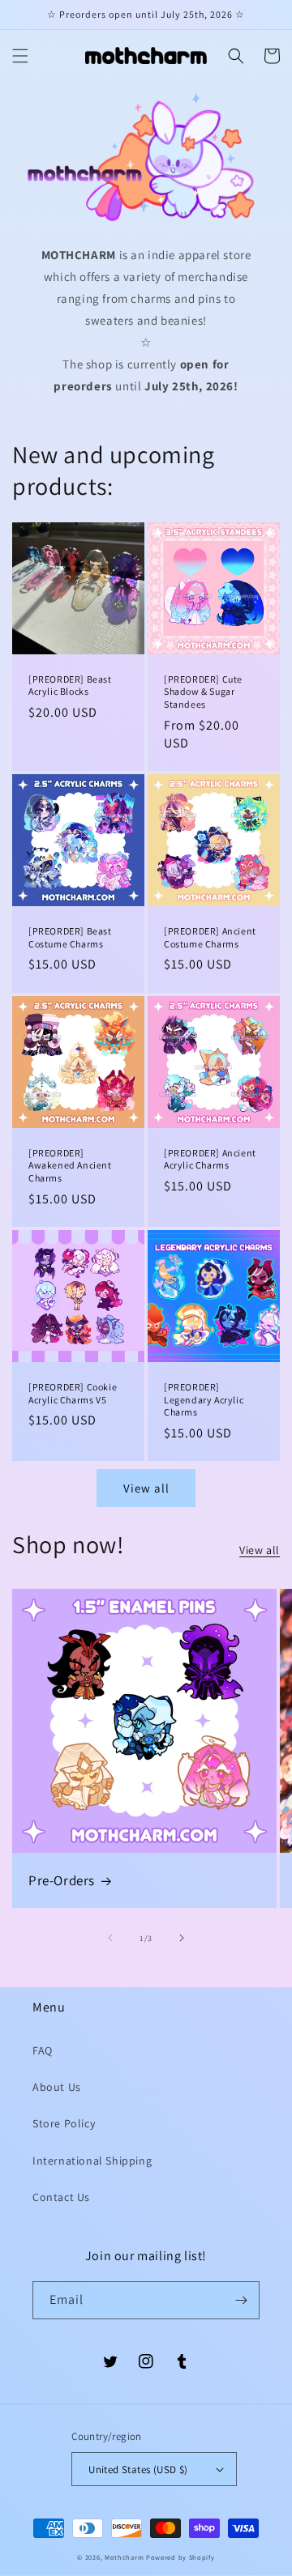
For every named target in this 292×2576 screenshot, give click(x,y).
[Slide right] (182, 1938)
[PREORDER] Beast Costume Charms (70, 937)
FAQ (43, 2050)
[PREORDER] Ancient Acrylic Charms (210, 1159)
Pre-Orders (62, 1880)
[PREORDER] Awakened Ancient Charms (70, 1165)
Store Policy (64, 2123)
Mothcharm (124, 2557)
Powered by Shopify (180, 2557)
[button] (20, 56)
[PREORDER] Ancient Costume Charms (210, 937)
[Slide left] (110, 1938)
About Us (57, 2087)
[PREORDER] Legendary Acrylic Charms (204, 1399)
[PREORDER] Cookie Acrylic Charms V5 (73, 1393)
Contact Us (61, 2197)
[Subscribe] (241, 2300)
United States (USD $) (138, 2470)
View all (146, 1488)
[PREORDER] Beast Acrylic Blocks (70, 686)
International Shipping (92, 2161)
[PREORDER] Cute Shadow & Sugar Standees (203, 692)
